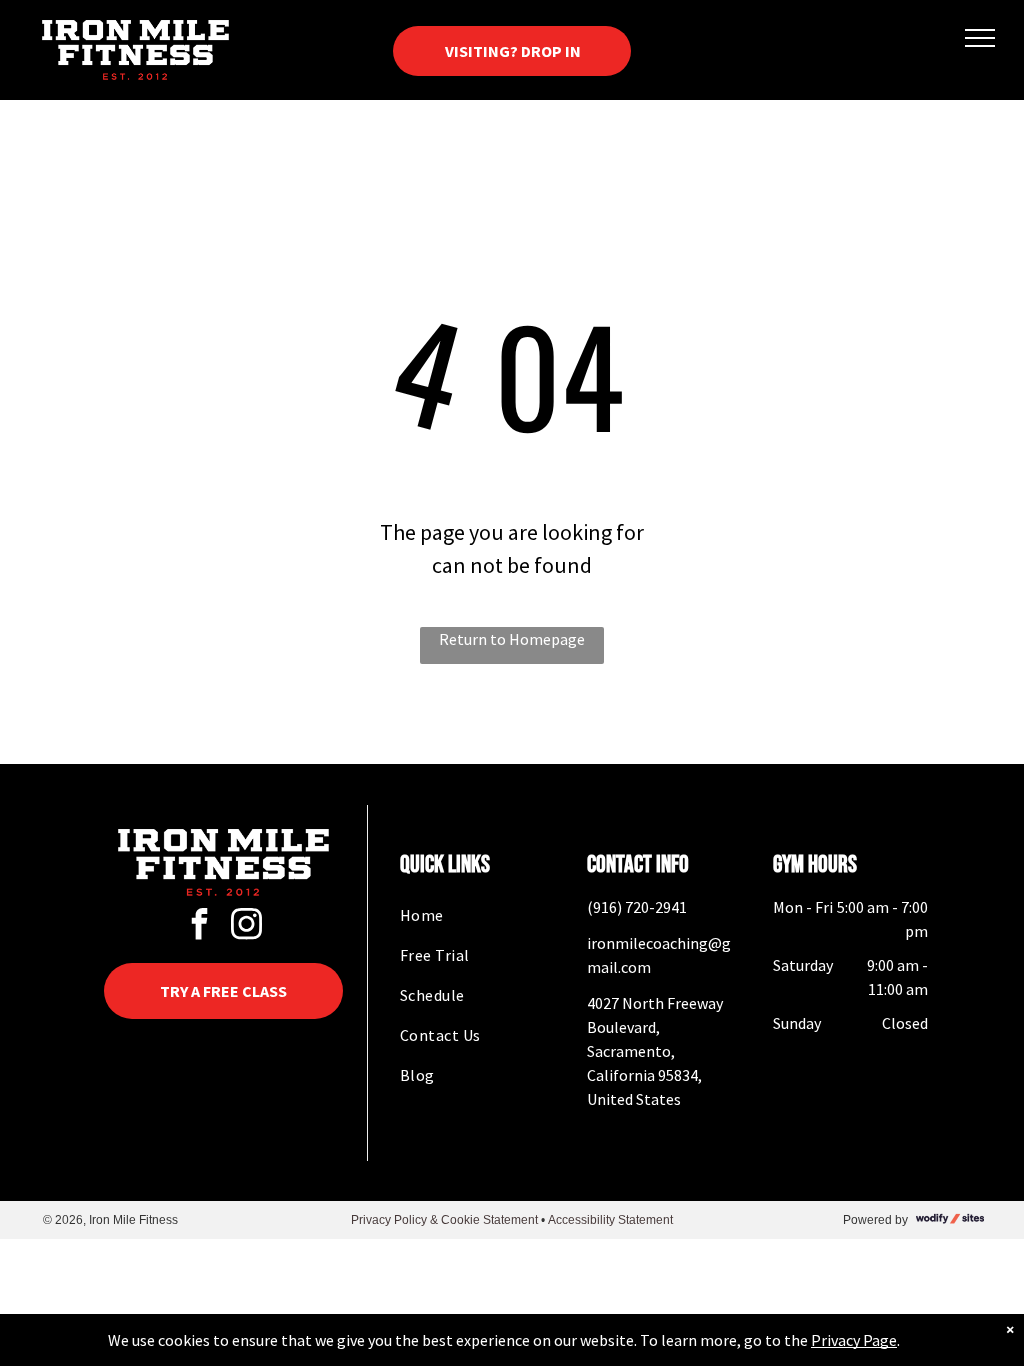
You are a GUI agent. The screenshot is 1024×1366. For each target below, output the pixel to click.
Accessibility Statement (610, 1220)
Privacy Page (854, 1340)
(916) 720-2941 (637, 907)
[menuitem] (477, 915)
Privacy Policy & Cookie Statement (444, 1220)
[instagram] (247, 926)
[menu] (980, 38)
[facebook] (200, 926)
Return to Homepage (512, 639)
